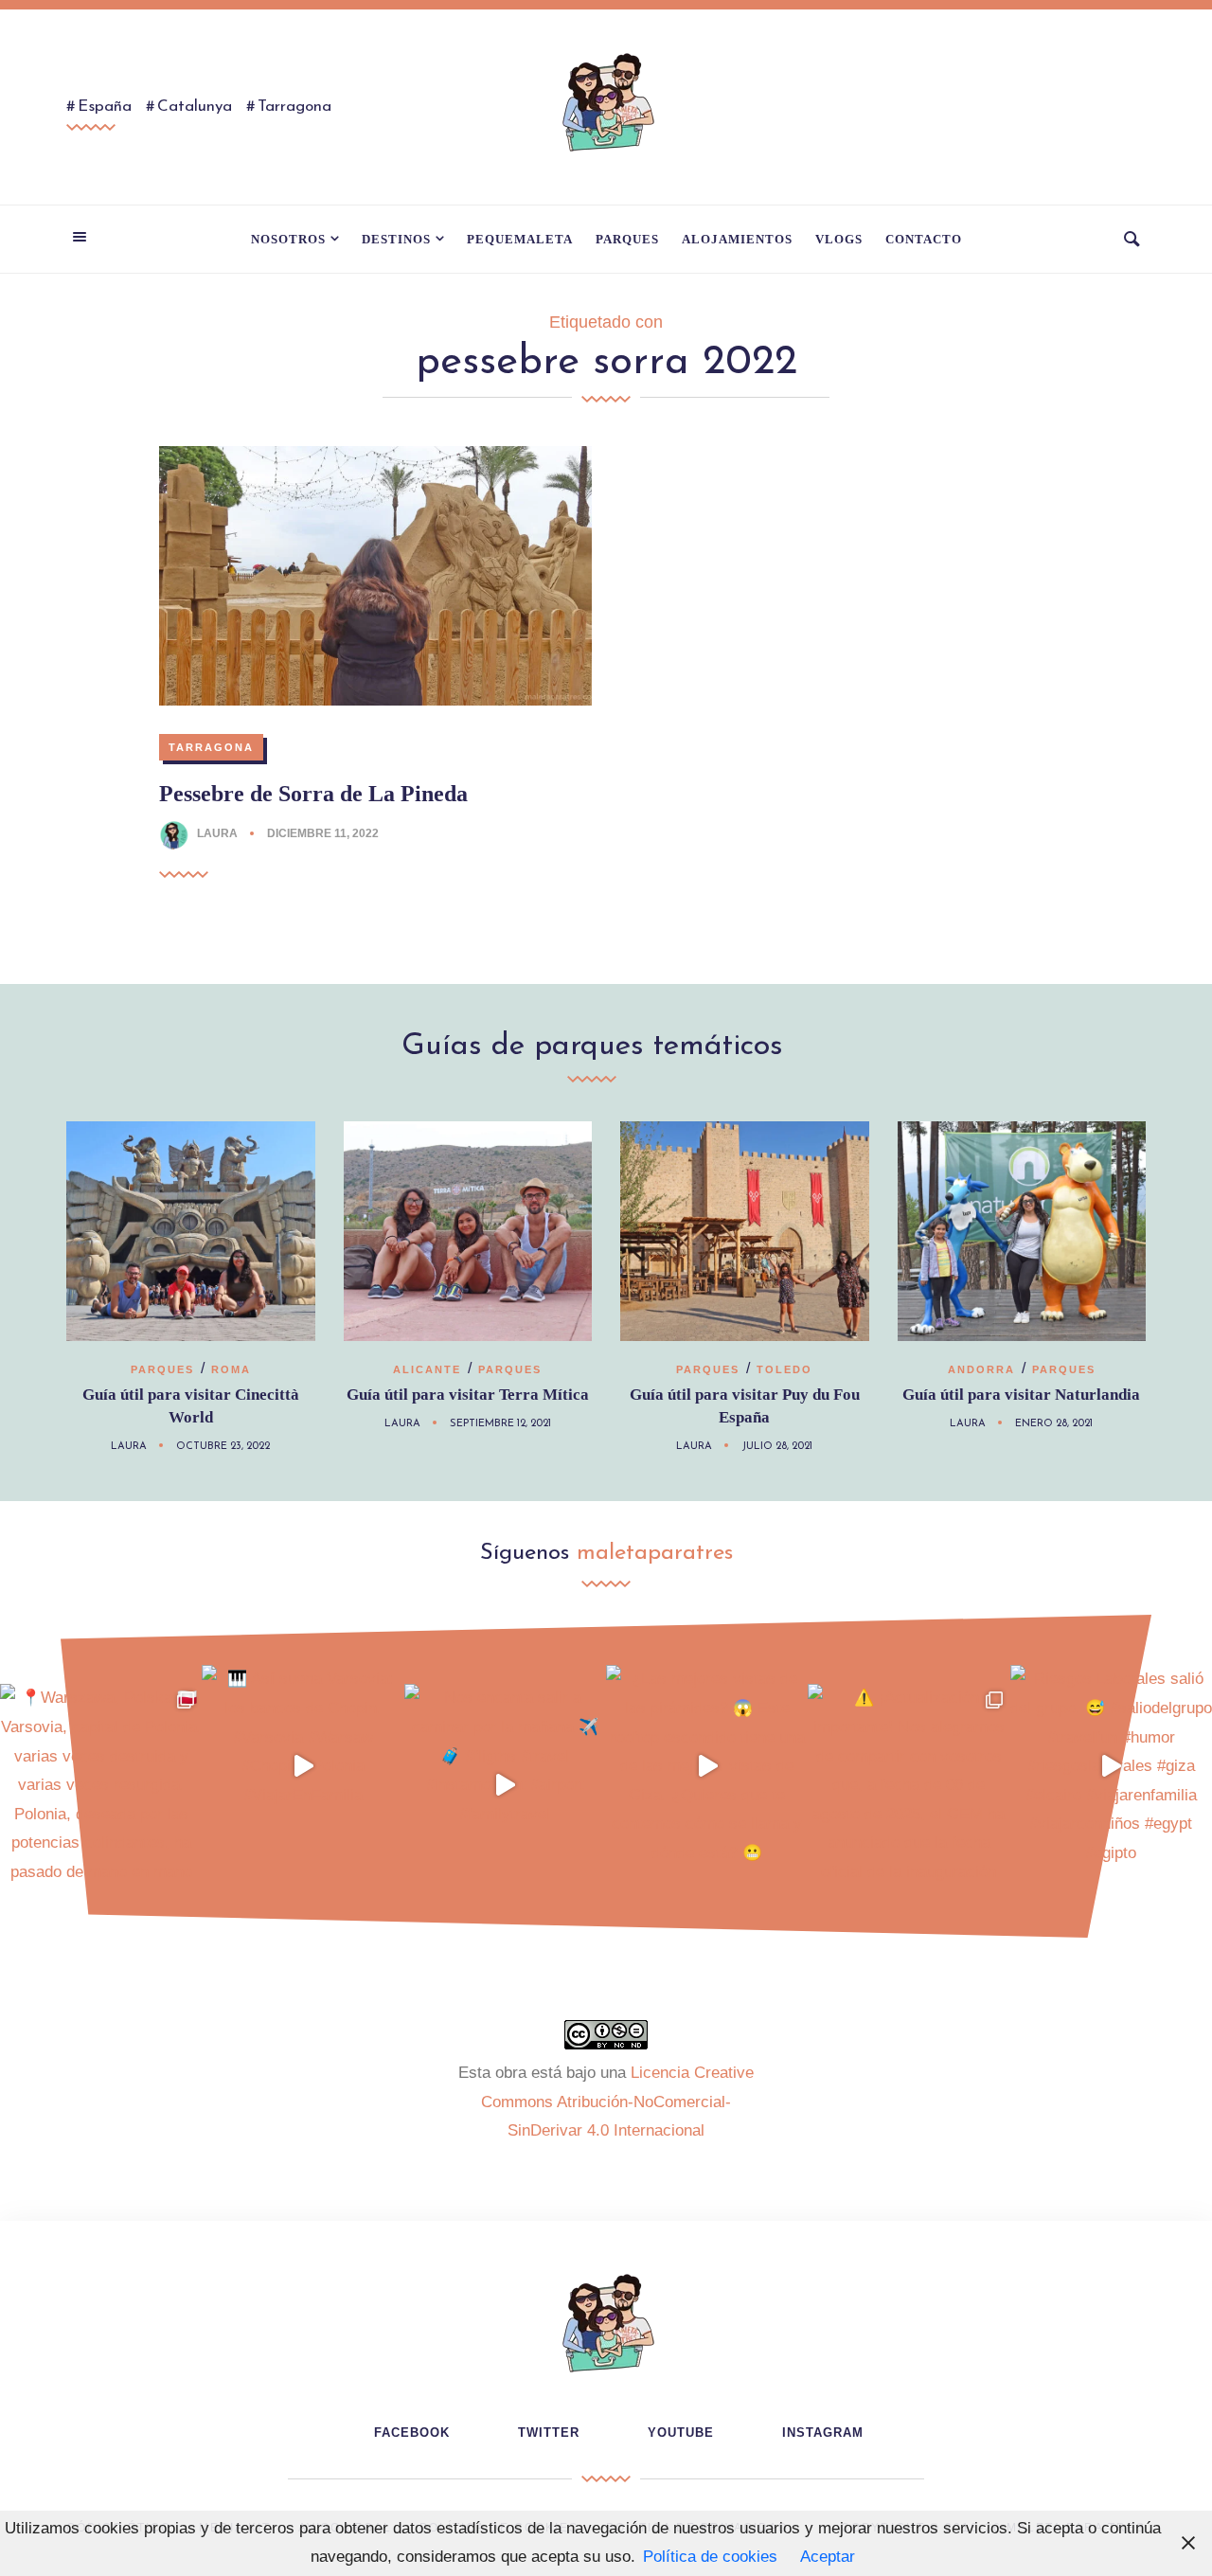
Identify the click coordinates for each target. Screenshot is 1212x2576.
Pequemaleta (520, 239)
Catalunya (195, 107)
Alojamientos (737, 239)
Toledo (784, 1369)
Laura (217, 833)
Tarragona (294, 107)
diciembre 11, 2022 (323, 833)
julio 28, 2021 (777, 1447)
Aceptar (828, 2557)
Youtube (681, 2433)
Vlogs (839, 239)
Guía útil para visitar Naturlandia (1021, 1395)
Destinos (396, 239)
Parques (627, 239)
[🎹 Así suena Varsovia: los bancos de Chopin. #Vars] (303, 1766)
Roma (231, 1369)
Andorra (981, 1369)
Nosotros (288, 239)
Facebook (412, 2433)
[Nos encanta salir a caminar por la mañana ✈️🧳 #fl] (505, 1785)
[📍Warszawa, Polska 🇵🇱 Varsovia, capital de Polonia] (101, 1785)
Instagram (823, 2433)
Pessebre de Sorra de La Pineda (313, 794)
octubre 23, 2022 (223, 1447)
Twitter (549, 2433)
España (105, 107)
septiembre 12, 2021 (500, 1424)
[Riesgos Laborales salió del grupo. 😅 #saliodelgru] (1111, 1766)
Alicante (427, 1369)
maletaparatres (655, 1553)
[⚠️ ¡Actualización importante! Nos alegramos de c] (909, 1785)
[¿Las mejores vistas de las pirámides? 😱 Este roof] (707, 1766)
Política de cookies (710, 2557)
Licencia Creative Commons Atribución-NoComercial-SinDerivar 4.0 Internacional (617, 2102)
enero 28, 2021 (1054, 1424)
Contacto (924, 239)
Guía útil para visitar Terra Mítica (468, 1395)
